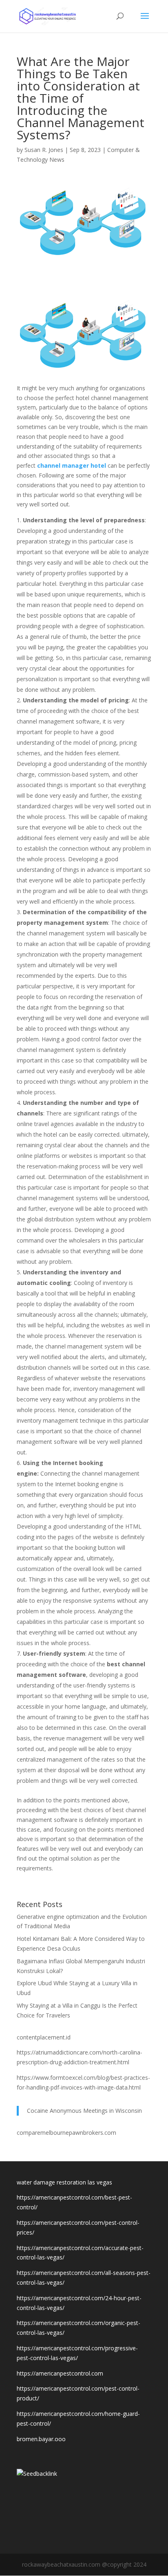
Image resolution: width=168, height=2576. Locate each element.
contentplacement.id (44, 2037)
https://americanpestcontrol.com (60, 2373)
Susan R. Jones (44, 150)
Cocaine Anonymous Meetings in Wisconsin (84, 2111)
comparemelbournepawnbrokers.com (66, 2133)
